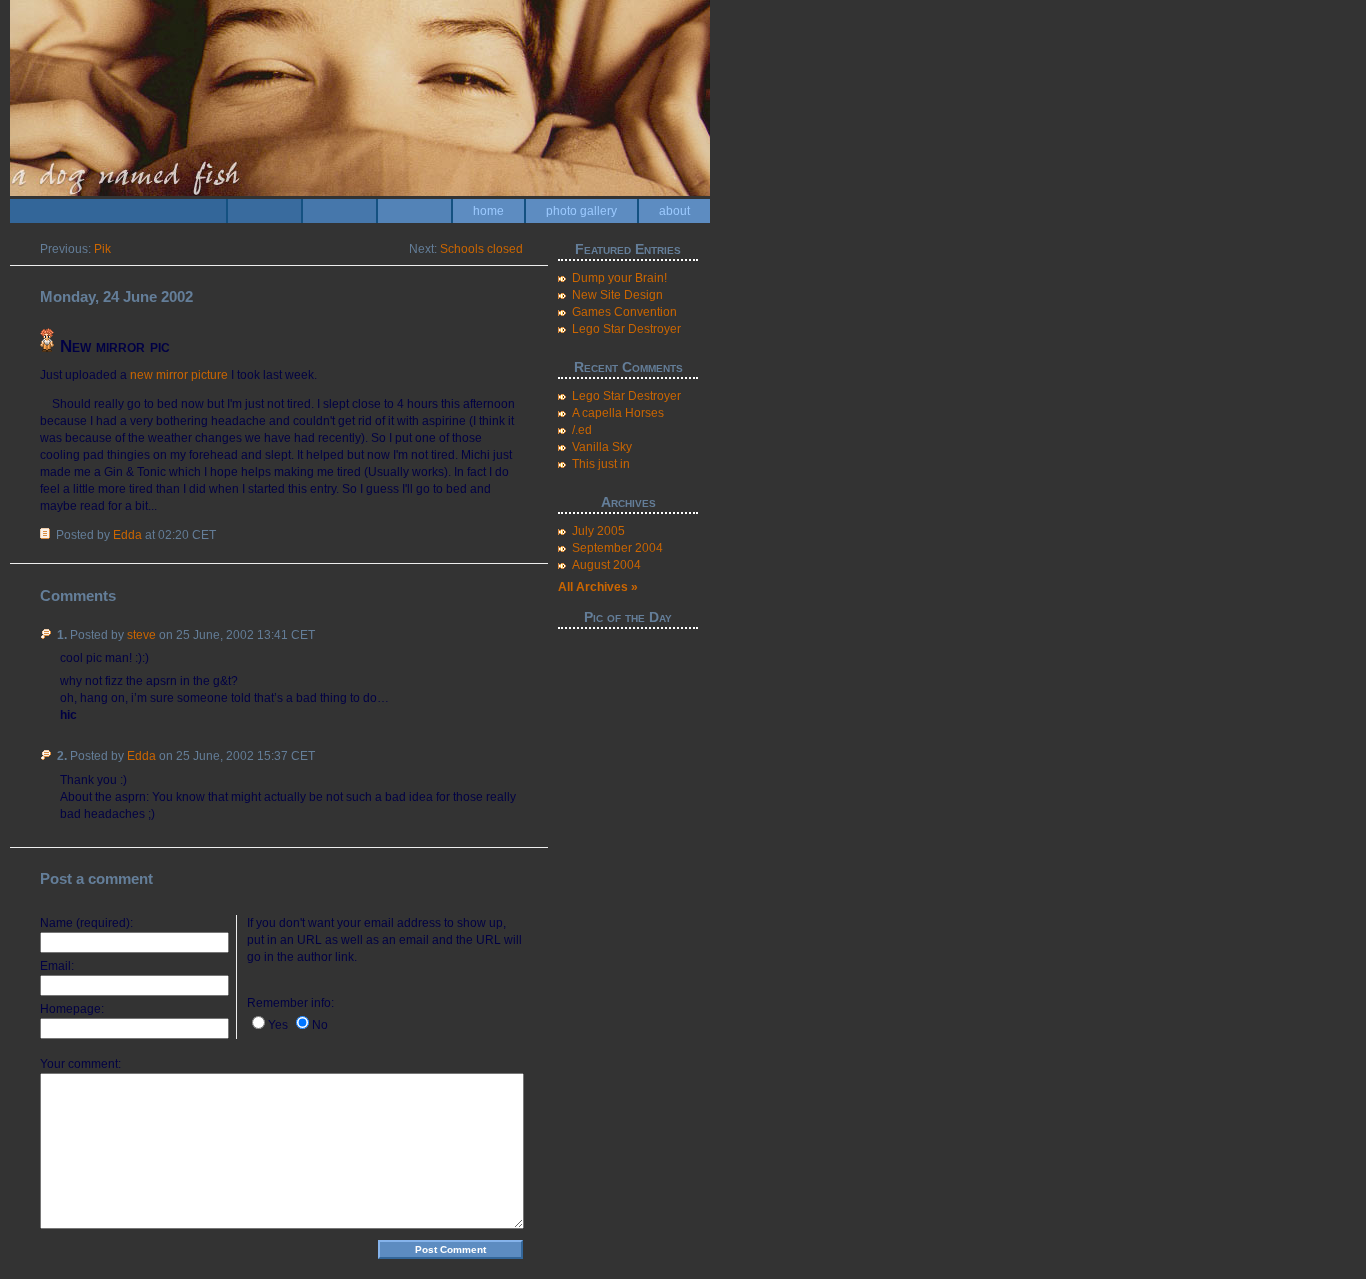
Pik (102, 249)
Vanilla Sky (602, 447)
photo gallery (581, 211)
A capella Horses (618, 413)
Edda (127, 535)
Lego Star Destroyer (626, 329)
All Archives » (598, 587)
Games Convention (624, 312)
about (674, 211)
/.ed (582, 430)
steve (141, 635)
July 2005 (598, 531)
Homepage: (72, 1009)
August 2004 (606, 565)
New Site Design (617, 295)
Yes (278, 1025)
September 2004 (617, 548)
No (320, 1025)
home (488, 211)
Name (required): (86, 923)
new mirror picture (179, 375)
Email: (57, 966)
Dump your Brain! (619, 278)
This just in (601, 464)
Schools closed (481, 249)
